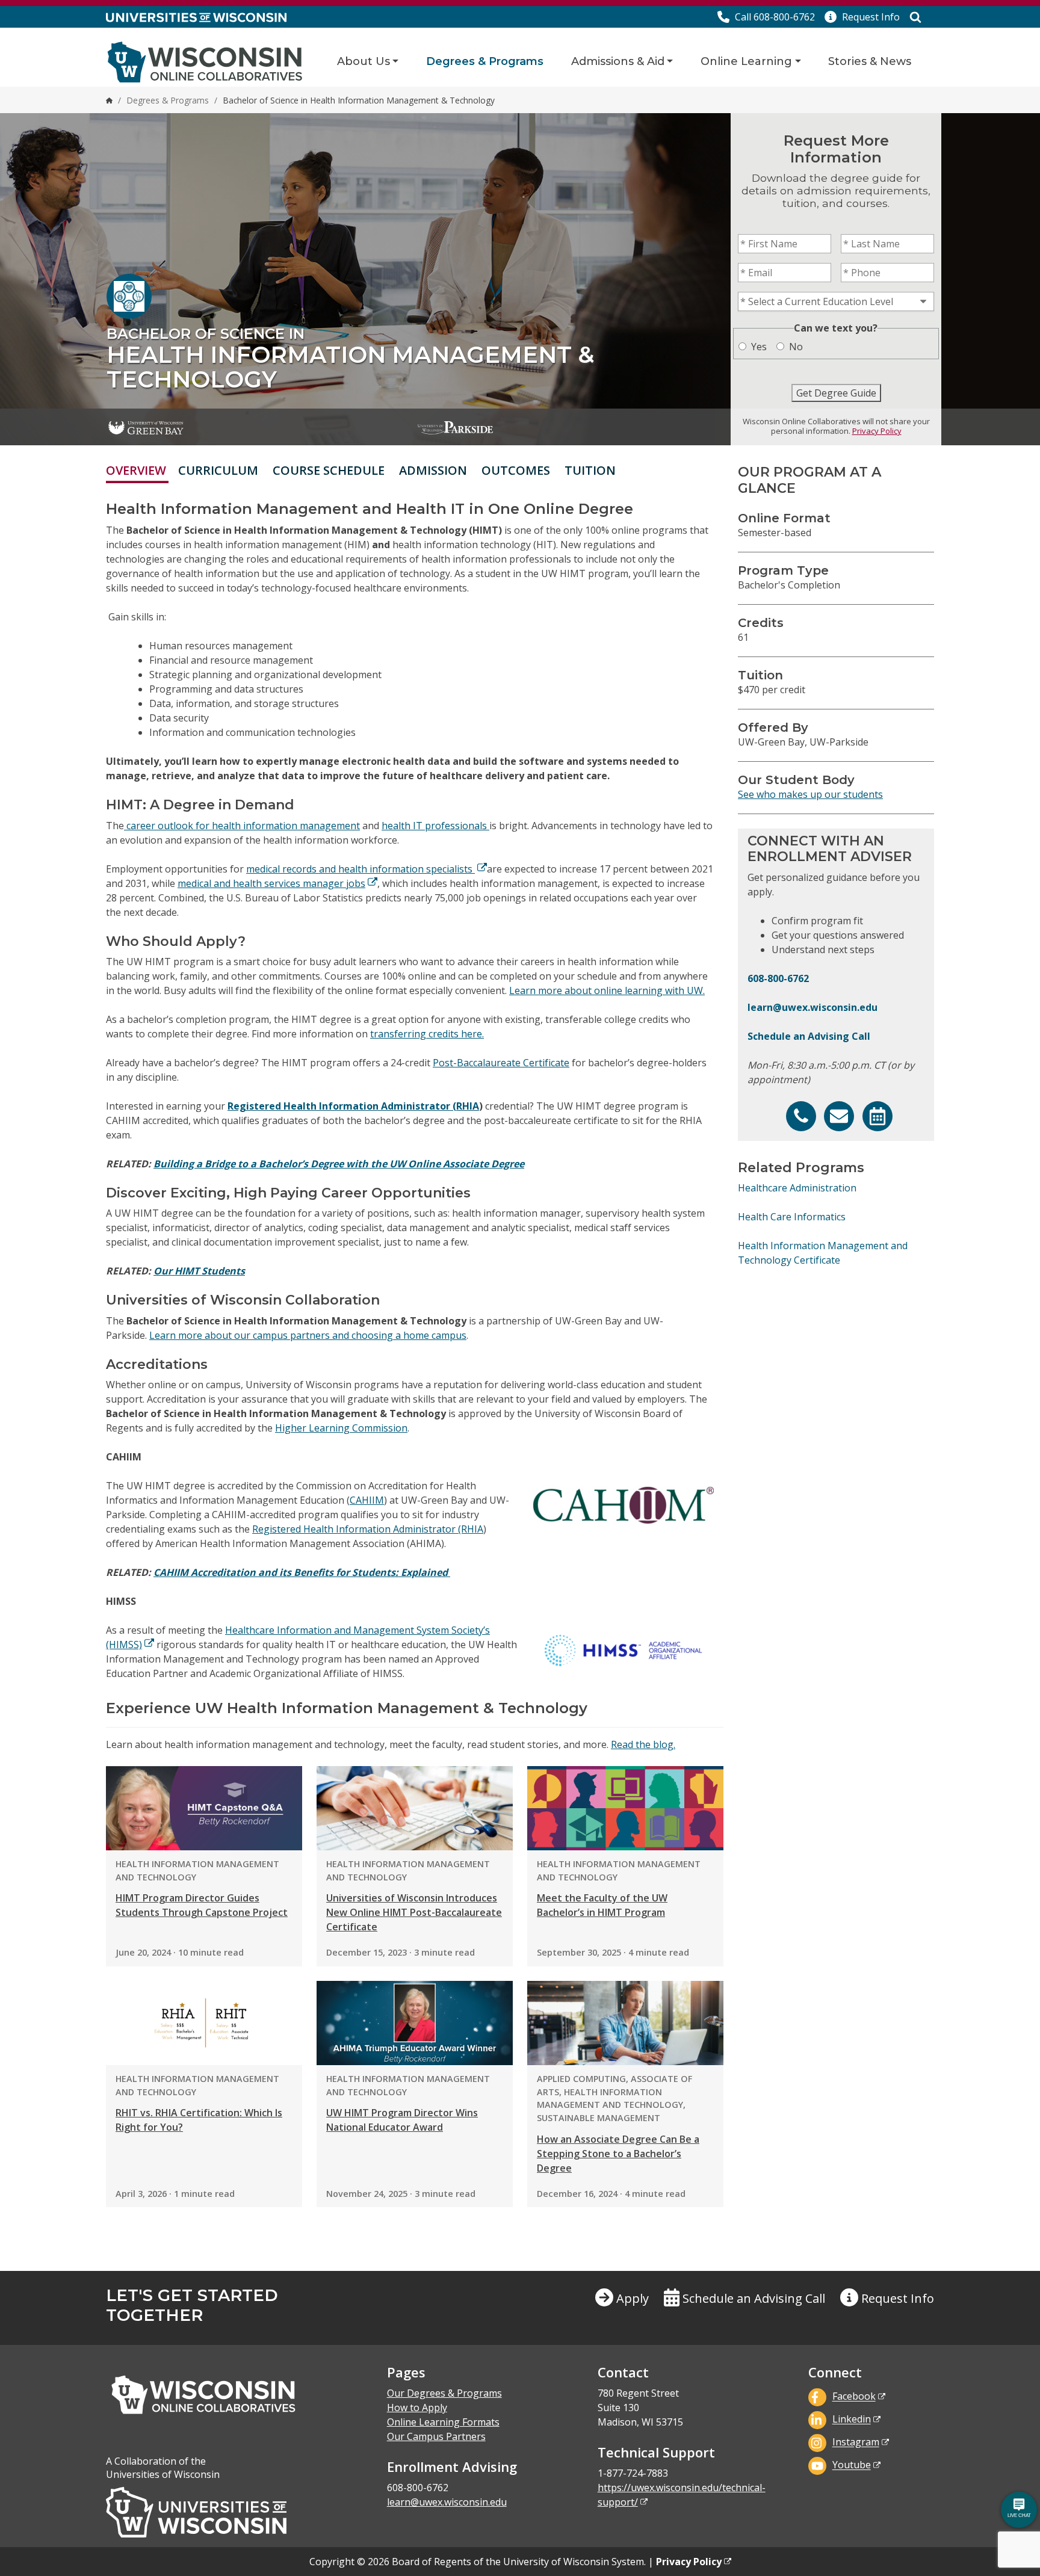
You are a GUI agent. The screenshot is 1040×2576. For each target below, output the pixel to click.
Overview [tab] (136, 470)
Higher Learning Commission (341, 1428)
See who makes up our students (810, 794)
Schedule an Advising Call (809, 1036)
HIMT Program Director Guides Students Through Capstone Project (202, 1905)
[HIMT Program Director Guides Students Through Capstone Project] (204, 1808)
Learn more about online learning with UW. (607, 990)
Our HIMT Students (199, 1271)
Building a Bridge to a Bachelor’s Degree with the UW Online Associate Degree (339, 1164)
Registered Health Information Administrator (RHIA (353, 1106)
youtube (852, 2465)
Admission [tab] (433, 470)
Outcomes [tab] (516, 470)
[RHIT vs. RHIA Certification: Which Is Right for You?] (204, 2023)
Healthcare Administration (797, 1188)
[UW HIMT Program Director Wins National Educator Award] (415, 2023)
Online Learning (746, 61)
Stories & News (870, 61)
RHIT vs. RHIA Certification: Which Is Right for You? (199, 2120)
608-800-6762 (778, 978)
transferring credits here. (427, 1034)
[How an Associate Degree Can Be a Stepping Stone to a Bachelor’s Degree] (625, 2023)
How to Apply (417, 2408)
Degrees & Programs (485, 61)
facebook (854, 2397)
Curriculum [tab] (218, 470)
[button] (862, 17)
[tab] (630, 470)
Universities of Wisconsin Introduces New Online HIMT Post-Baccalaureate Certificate (414, 1912)
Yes (759, 347)
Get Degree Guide (836, 393)
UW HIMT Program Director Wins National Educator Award (402, 2120)
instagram (856, 2442)
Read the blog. (643, 1744)
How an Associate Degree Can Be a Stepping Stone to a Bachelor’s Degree (618, 2154)
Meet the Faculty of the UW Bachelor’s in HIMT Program (602, 1905)
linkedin (852, 2420)
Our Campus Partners (436, 2436)
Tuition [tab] (590, 470)
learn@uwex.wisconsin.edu (812, 1007)
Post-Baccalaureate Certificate (501, 1063)
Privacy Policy (877, 431)
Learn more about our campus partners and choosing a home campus (308, 1335)
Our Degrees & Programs (444, 2393)
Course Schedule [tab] (329, 470)
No (796, 347)
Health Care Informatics (792, 1217)
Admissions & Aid (618, 61)
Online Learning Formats (443, 2422)
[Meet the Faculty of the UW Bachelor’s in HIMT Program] (625, 1808)
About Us (364, 61)
